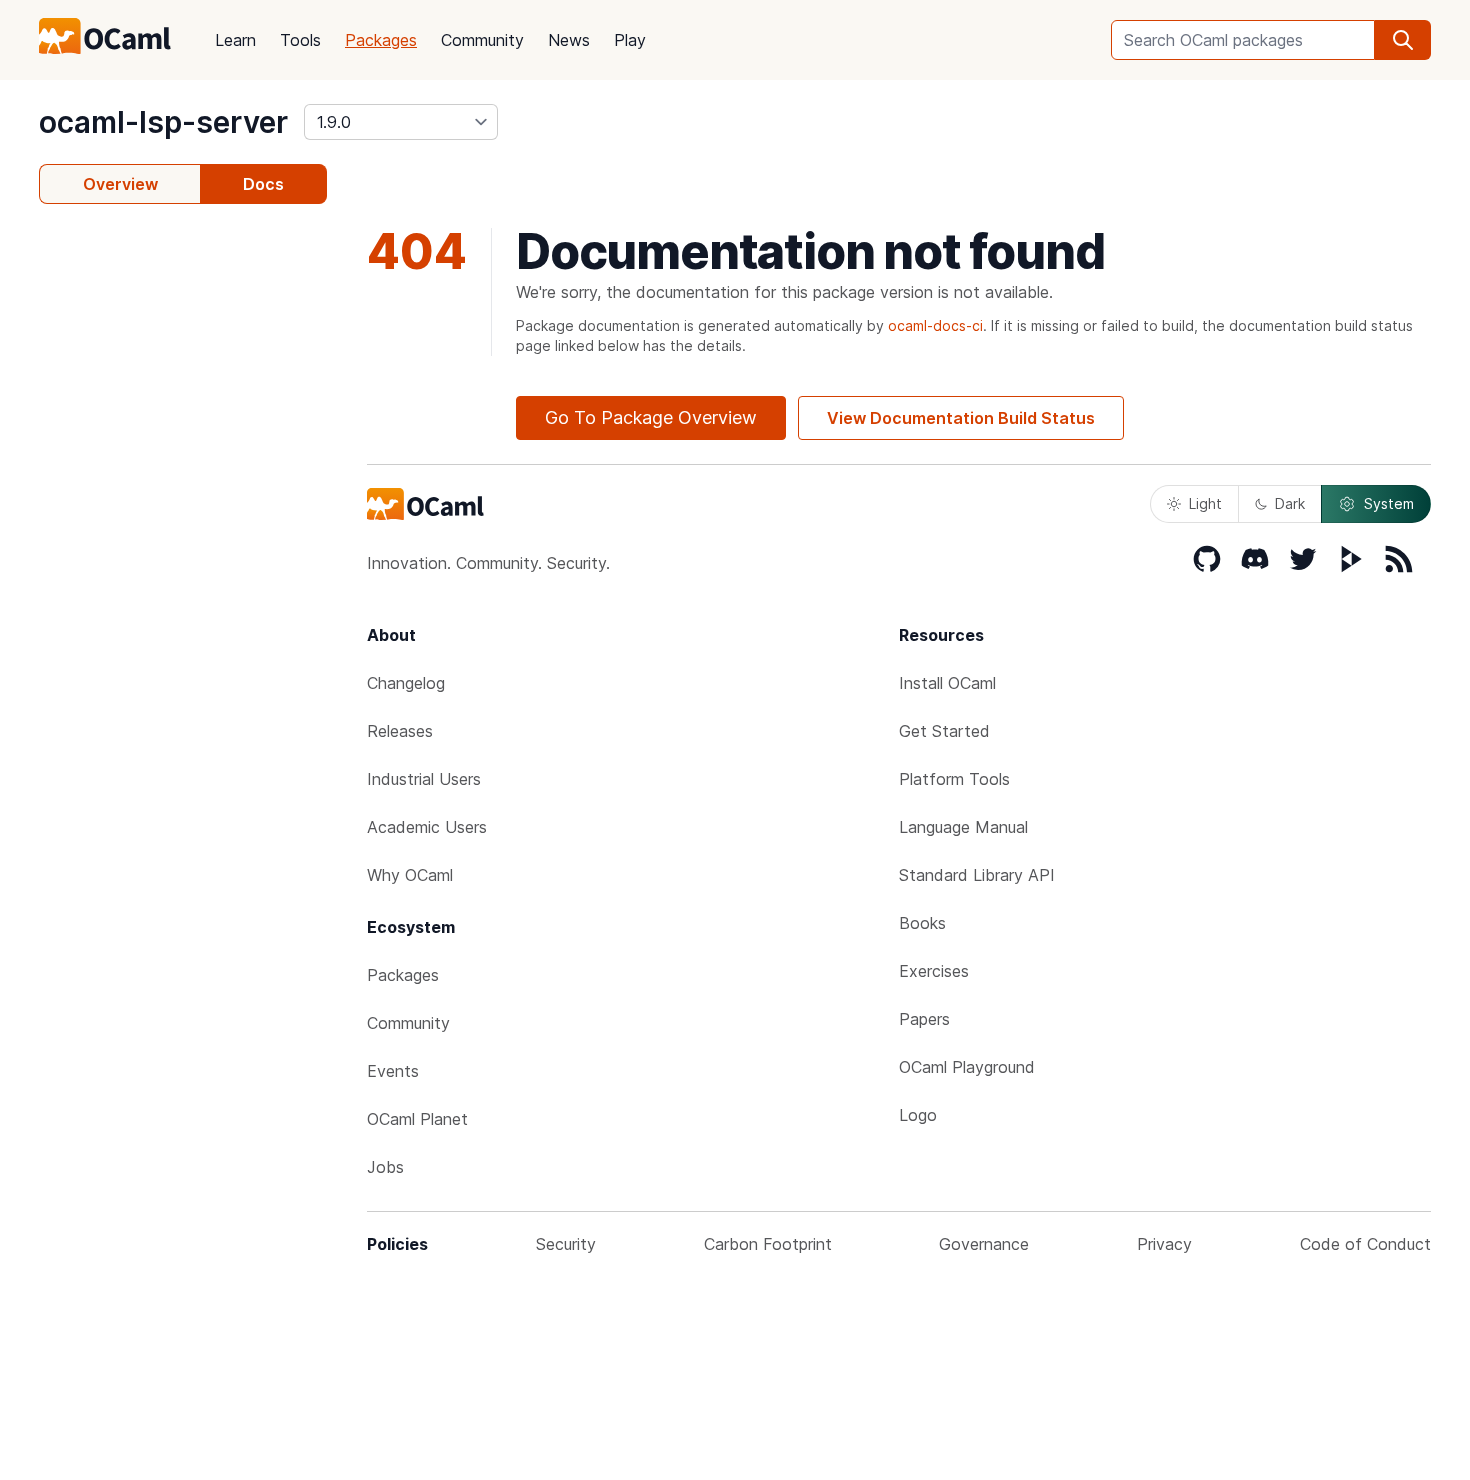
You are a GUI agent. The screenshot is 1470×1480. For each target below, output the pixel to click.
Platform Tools (954, 779)
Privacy (1164, 1244)
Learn (235, 40)
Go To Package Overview (651, 417)
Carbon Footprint (768, 1244)
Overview (120, 184)
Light (1205, 503)
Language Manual (963, 827)
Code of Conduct (1365, 1244)
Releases (400, 731)
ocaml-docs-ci (935, 325)
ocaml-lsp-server (163, 122)
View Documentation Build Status (961, 418)
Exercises (934, 971)
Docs (263, 184)
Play (630, 40)
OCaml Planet (417, 1119)
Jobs (385, 1167)
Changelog (406, 683)
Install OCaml (947, 683)
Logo (918, 1115)
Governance (984, 1244)
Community (482, 40)
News (569, 40)
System (1389, 503)
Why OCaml (410, 875)
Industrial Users (424, 779)
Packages (381, 40)
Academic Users (427, 827)
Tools (300, 40)
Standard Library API (977, 875)
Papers (924, 1019)
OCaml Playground (967, 1067)
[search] (1403, 40)
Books (922, 923)
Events (393, 1071)
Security (566, 1244)
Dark (1290, 503)
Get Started (944, 731)
